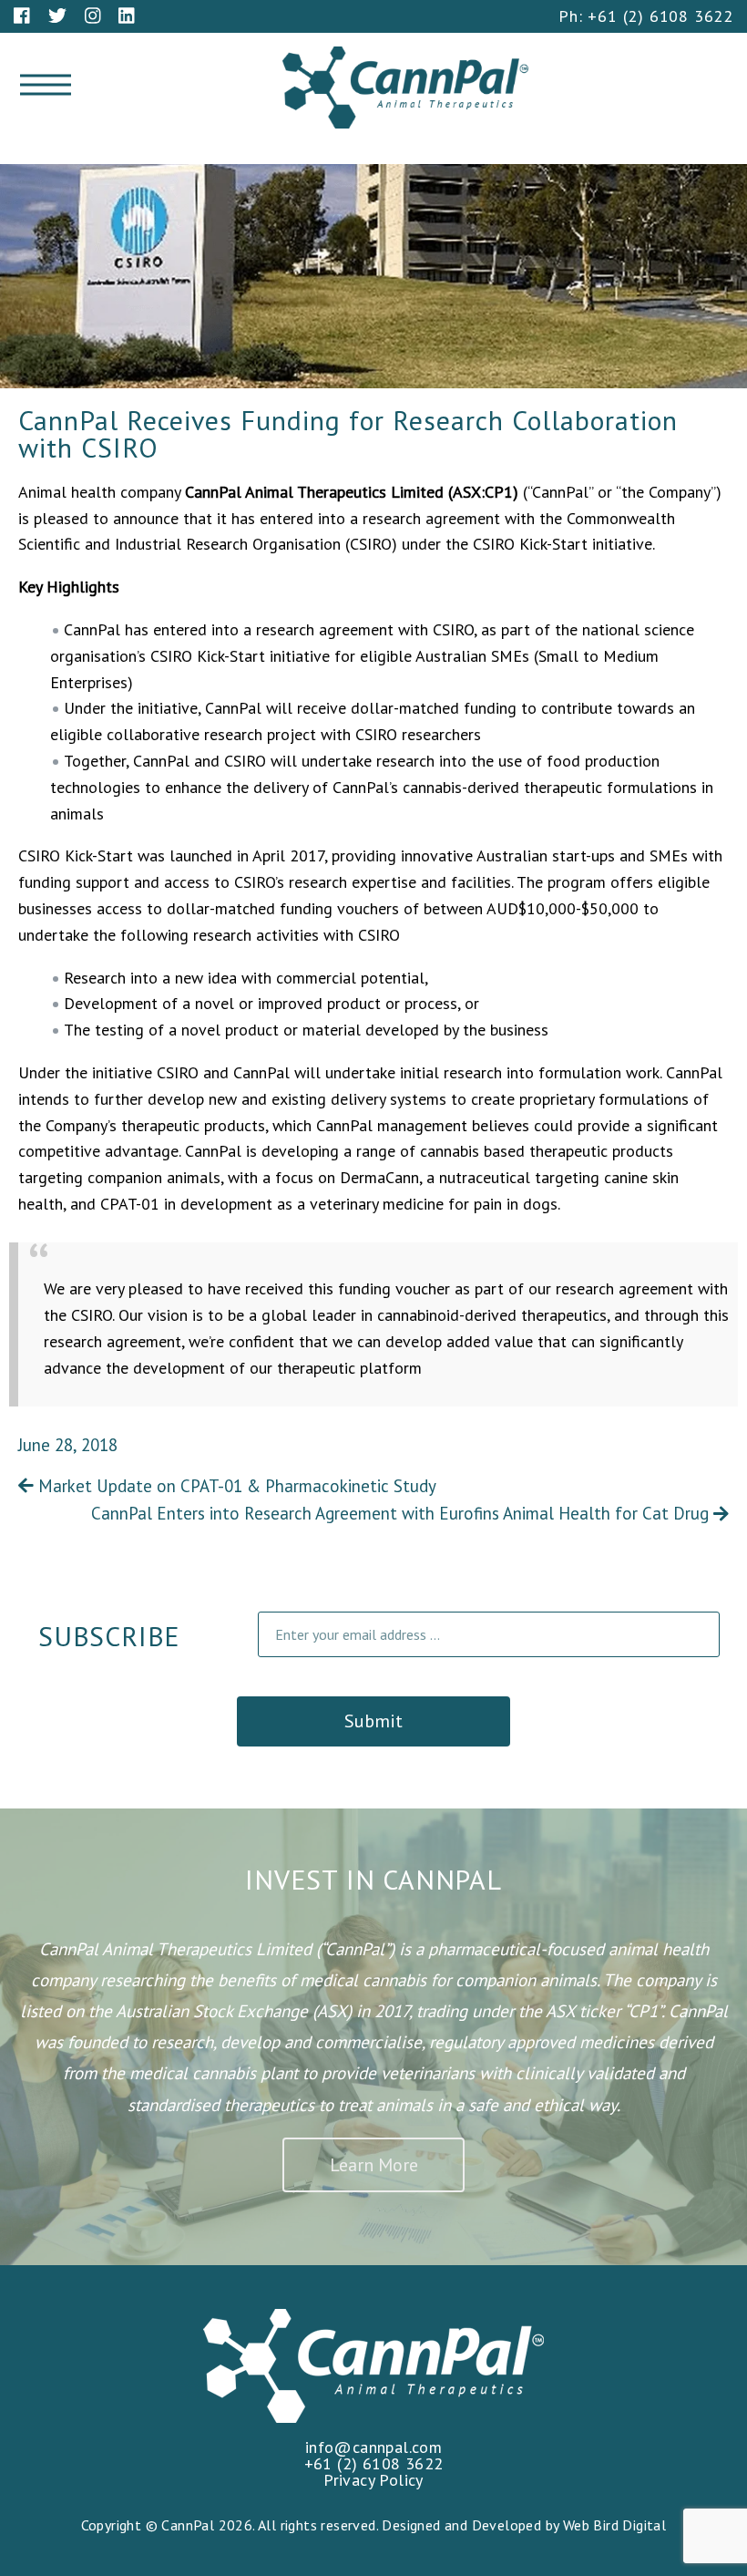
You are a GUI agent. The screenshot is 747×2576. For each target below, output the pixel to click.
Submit (373, 1721)
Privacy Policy (373, 2480)
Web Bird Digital (614, 2525)
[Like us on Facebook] (22, 15)
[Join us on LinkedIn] (127, 15)
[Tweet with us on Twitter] (57, 15)
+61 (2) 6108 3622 (660, 16)
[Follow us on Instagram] (93, 15)
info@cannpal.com (373, 2447)
